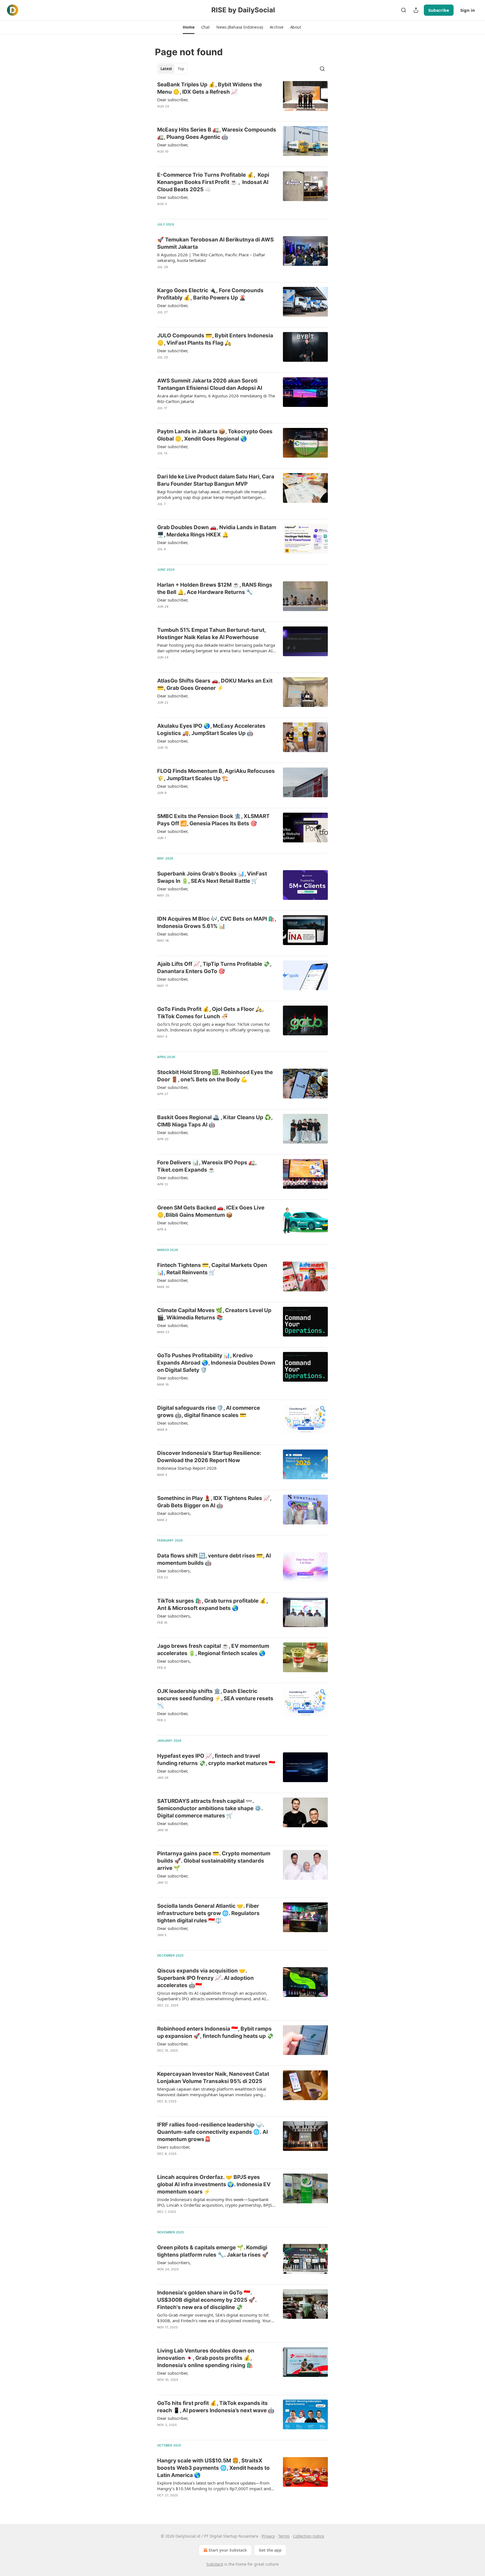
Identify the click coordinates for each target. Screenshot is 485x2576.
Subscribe (439, 10)
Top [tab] (181, 69)
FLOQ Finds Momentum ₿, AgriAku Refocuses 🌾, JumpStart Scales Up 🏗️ (216, 775)
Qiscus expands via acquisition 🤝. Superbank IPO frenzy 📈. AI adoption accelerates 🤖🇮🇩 (205, 1978)
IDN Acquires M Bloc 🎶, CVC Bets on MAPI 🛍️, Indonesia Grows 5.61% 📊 (217, 922)
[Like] (161, 114)
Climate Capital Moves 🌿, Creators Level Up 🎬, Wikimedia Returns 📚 (214, 1314)
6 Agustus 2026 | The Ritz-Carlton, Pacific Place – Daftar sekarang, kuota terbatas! (211, 257)
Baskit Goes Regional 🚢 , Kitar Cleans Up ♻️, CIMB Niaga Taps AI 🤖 (215, 1121)
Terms (284, 2536)
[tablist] (172, 69)
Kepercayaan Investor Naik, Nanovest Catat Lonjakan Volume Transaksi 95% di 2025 (213, 2078)
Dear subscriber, (173, 100)
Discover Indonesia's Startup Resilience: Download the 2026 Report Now (209, 1457)
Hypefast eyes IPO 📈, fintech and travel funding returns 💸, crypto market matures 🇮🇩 (216, 1760)
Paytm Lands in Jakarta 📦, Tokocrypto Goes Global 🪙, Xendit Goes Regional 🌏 (215, 435)
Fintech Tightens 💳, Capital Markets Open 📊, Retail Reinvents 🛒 (212, 1269)
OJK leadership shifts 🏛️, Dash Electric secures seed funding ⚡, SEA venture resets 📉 (215, 1698)
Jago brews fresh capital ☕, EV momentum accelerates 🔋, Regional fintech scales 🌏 (213, 1650)
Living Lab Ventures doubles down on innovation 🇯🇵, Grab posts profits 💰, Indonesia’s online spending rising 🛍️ (206, 2358)
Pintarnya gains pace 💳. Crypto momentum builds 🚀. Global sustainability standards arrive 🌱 (214, 1861)
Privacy (268, 2536)
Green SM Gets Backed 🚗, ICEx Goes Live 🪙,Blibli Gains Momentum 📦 (211, 1211)
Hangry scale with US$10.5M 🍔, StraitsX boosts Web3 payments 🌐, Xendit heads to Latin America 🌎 (213, 2468)
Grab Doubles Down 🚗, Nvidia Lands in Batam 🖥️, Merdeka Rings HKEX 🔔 (217, 531)
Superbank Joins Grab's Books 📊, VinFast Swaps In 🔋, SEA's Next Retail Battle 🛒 (212, 877)
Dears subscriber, (174, 2147)
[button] (188, 27)
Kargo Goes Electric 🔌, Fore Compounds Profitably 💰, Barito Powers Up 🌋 (210, 294)
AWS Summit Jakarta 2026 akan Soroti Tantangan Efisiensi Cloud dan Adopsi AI (210, 384)
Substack (215, 2564)
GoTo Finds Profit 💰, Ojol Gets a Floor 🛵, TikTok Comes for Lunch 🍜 (210, 1013)
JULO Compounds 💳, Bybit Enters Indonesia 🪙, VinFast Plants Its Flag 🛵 (215, 339)
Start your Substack (228, 2550)
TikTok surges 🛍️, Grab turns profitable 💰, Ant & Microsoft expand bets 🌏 (212, 1604)
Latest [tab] (166, 69)
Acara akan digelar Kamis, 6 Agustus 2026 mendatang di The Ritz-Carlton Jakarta (216, 398)
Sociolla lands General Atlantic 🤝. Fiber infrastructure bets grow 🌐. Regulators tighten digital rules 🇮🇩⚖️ (208, 1913)
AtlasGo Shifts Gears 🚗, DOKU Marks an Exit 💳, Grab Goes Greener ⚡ (215, 684)
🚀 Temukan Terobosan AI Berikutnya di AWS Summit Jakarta (215, 243)
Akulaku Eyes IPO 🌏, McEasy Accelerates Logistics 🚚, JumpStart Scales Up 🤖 (211, 730)
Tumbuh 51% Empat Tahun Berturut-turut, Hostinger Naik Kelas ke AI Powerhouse (211, 634)
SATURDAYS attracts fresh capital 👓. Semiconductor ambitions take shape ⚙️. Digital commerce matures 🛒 (210, 1808)
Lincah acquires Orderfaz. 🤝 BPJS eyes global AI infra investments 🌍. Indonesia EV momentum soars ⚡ (214, 2184)
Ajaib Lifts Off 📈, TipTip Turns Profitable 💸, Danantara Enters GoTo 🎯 (214, 968)
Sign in (468, 10)
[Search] (404, 10)
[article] (242, 99)
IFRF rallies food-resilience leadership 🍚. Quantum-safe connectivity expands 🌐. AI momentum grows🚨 (212, 2132)
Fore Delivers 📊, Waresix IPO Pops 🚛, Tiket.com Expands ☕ (207, 1166)
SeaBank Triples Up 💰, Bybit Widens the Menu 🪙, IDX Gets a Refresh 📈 (210, 88)
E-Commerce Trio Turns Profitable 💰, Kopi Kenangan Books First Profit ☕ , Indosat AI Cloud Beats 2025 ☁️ (213, 182)
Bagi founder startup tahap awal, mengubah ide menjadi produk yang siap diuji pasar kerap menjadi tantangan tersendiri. (212, 494)
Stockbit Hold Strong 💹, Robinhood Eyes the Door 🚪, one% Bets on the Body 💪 (215, 1076)
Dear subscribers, (174, 1513)
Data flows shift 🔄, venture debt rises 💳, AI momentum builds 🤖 (214, 1559)
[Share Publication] (416, 10)
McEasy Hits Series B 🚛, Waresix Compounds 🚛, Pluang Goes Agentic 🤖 (217, 133)
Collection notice (309, 2536)
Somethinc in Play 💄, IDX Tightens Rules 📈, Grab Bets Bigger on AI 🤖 (214, 1502)
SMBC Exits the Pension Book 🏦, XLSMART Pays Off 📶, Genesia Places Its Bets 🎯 (213, 820)
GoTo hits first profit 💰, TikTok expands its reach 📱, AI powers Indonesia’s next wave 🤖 (216, 2407)
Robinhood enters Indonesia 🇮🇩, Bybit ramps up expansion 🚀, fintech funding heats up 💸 (215, 2032)
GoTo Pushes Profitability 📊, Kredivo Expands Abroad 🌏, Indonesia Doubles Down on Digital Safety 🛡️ (216, 1363)
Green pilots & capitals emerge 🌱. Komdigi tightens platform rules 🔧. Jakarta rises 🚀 (213, 2251)
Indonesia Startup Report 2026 (187, 1468)
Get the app (270, 2550)
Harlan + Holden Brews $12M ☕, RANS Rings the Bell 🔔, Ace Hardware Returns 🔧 (215, 588)
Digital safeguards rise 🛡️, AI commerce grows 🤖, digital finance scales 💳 (209, 1412)
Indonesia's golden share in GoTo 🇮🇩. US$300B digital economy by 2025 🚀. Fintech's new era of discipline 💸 (207, 2300)
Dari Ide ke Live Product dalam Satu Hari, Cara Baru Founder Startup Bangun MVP (216, 480)
